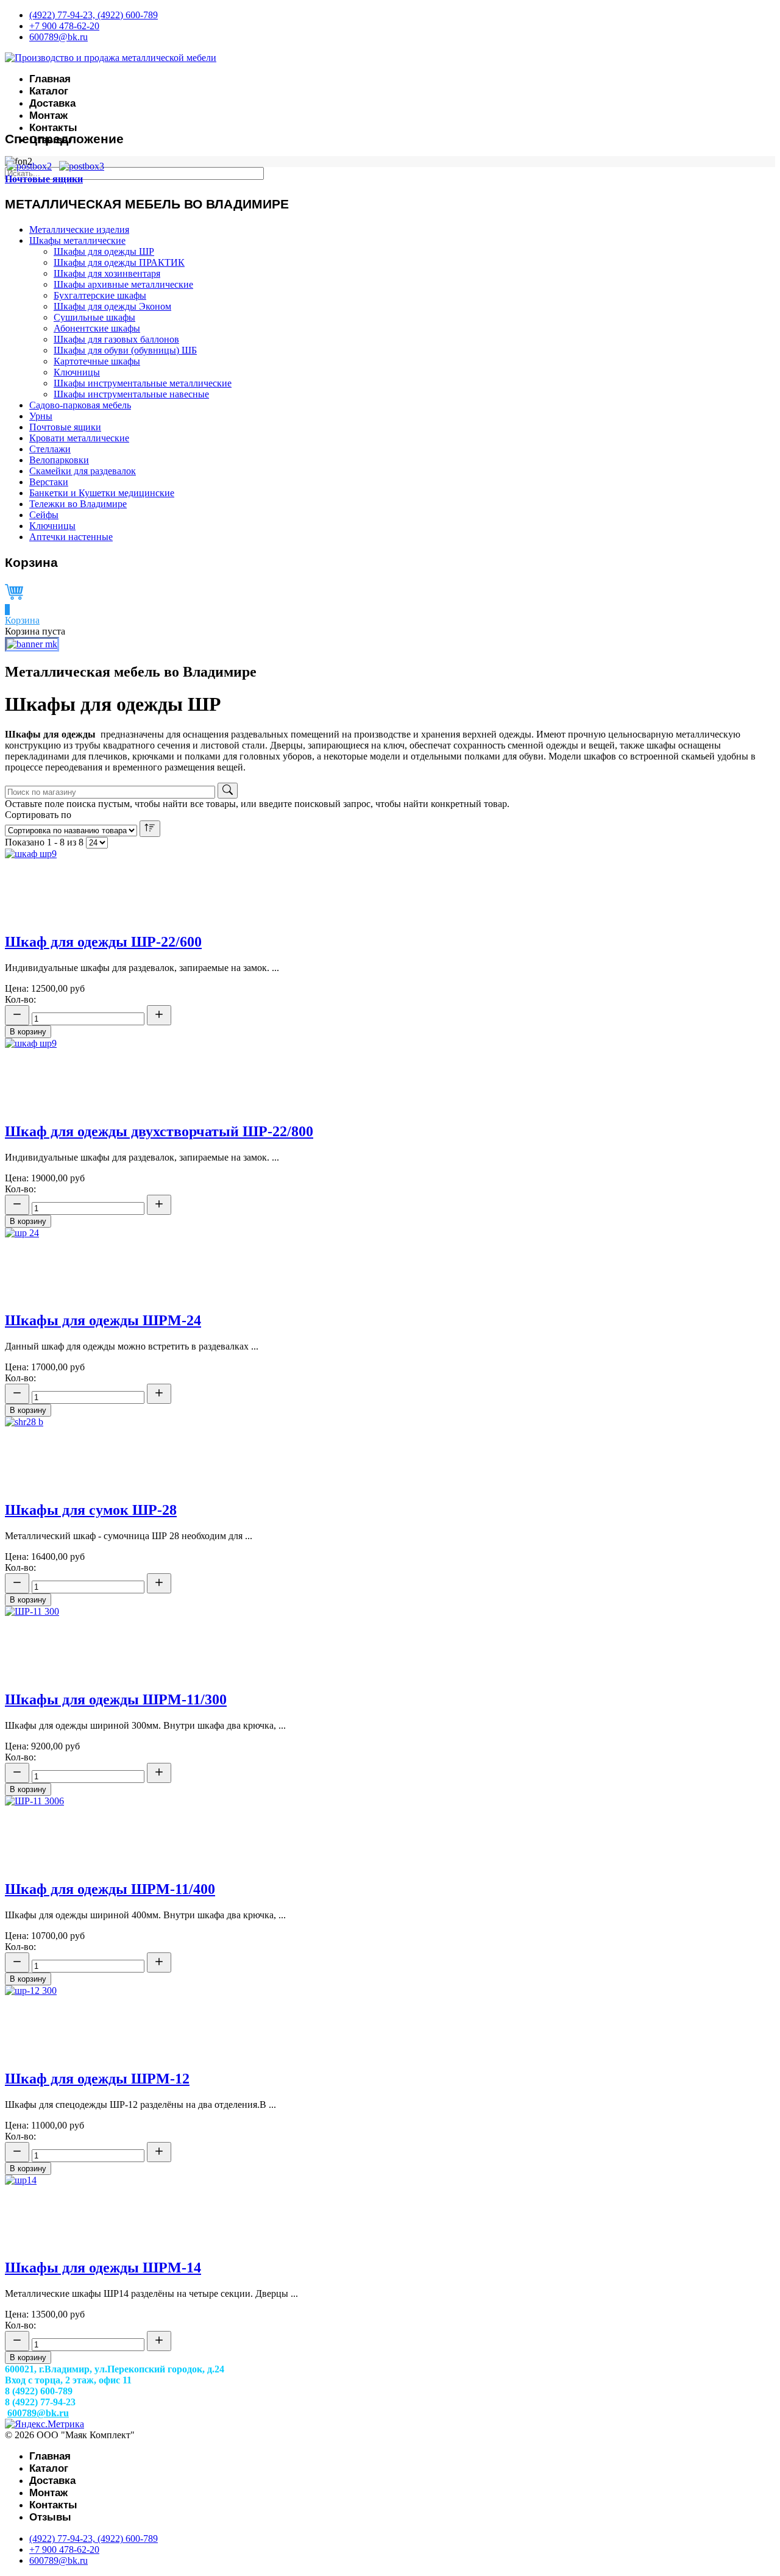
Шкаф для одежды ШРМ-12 (97, 2079)
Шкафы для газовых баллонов (116, 339)
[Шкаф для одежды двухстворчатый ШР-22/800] (31, 1043)
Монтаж (48, 116)
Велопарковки (59, 460)
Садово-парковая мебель (80, 405)
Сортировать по (38, 815)
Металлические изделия (79, 229)
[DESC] (150, 829)
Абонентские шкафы (97, 328)
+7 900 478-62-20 (64, 26)
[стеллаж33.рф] (32, 644)
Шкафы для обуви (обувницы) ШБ (125, 350)
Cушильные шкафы (94, 317)
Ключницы (77, 372)
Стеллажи (50, 449)
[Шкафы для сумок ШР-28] (24, 1422)
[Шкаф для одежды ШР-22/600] (31, 854)
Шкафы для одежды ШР (104, 251)
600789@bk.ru (58, 37)
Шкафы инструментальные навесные (131, 394)
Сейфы (44, 515)
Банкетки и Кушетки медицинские (102, 493)
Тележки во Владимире (78, 504)
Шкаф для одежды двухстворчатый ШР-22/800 (159, 1131)
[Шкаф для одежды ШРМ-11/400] (34, 1801)
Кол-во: (20, 999)
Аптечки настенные (71, 537)
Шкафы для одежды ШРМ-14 (103, 2268)
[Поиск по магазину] (228, 791)
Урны (41, 416)
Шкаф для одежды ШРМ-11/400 (110, 1889)
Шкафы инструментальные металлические (143, 383)
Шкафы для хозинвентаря (107, 273)
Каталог (49, 91)
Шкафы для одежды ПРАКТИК (119, 262)
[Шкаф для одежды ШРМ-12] (31, 1991)
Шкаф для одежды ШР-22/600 (103, 942)
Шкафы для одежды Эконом (112, 306)
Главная (50, 79)
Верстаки (49, 482)
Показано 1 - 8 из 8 (44, 842)
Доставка (52, 103)
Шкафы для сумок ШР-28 (91, 1510)
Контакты (53, 128)
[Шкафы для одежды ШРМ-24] (22, 1233)
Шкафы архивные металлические (123, 284)
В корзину (28, 1032)
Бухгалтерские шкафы (100, 295)
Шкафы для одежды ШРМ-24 (103, 1320)
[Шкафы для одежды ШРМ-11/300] (32, 1611)
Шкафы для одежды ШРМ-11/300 (116, 1699)
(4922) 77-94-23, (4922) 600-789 (94, 15)
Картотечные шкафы (97, 361)
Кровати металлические (79, 438)
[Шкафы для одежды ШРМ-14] (21, 2180)
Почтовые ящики (44, 179)
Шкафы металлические (77, 240)
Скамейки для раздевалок (83, 471)
